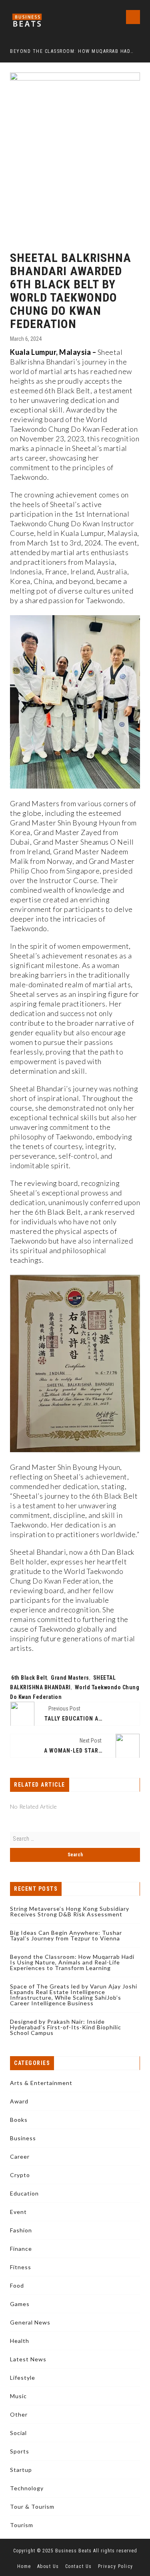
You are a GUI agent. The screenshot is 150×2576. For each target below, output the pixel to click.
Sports (20, 2451)
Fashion (21, 2230)
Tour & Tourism (32, 2507)
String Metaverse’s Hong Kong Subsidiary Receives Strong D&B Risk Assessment (70, 1911)
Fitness (21, 2267)
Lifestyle (23, 2378)
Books (19, 2120)
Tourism (22, 2525)
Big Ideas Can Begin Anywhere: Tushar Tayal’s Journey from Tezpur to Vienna (66, 1935)
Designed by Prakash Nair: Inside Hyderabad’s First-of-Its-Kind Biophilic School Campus (66, 2027)
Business (23, 2138)
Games (20, 2304)
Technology (27, 2488)
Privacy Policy (116, 2566)
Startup (21, 2470)
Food (17, 2285)
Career (20, 2156)
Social (18, 2433)
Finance (21, 2249)
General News (30, 2322)
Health (20, 2341)
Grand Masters (70, 1678)
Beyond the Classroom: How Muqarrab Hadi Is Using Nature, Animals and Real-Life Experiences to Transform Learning (72, 51)
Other (19, 2414)
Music (18, 2396)
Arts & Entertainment (41, 2083)
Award (19, 2101)
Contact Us (79, 2566)
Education (24, 2193)
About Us (48, 2566)
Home (24, 2566)
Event (18, 2212)
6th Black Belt (29, 1678)
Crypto (20, 2175)
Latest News (28, 2359)
